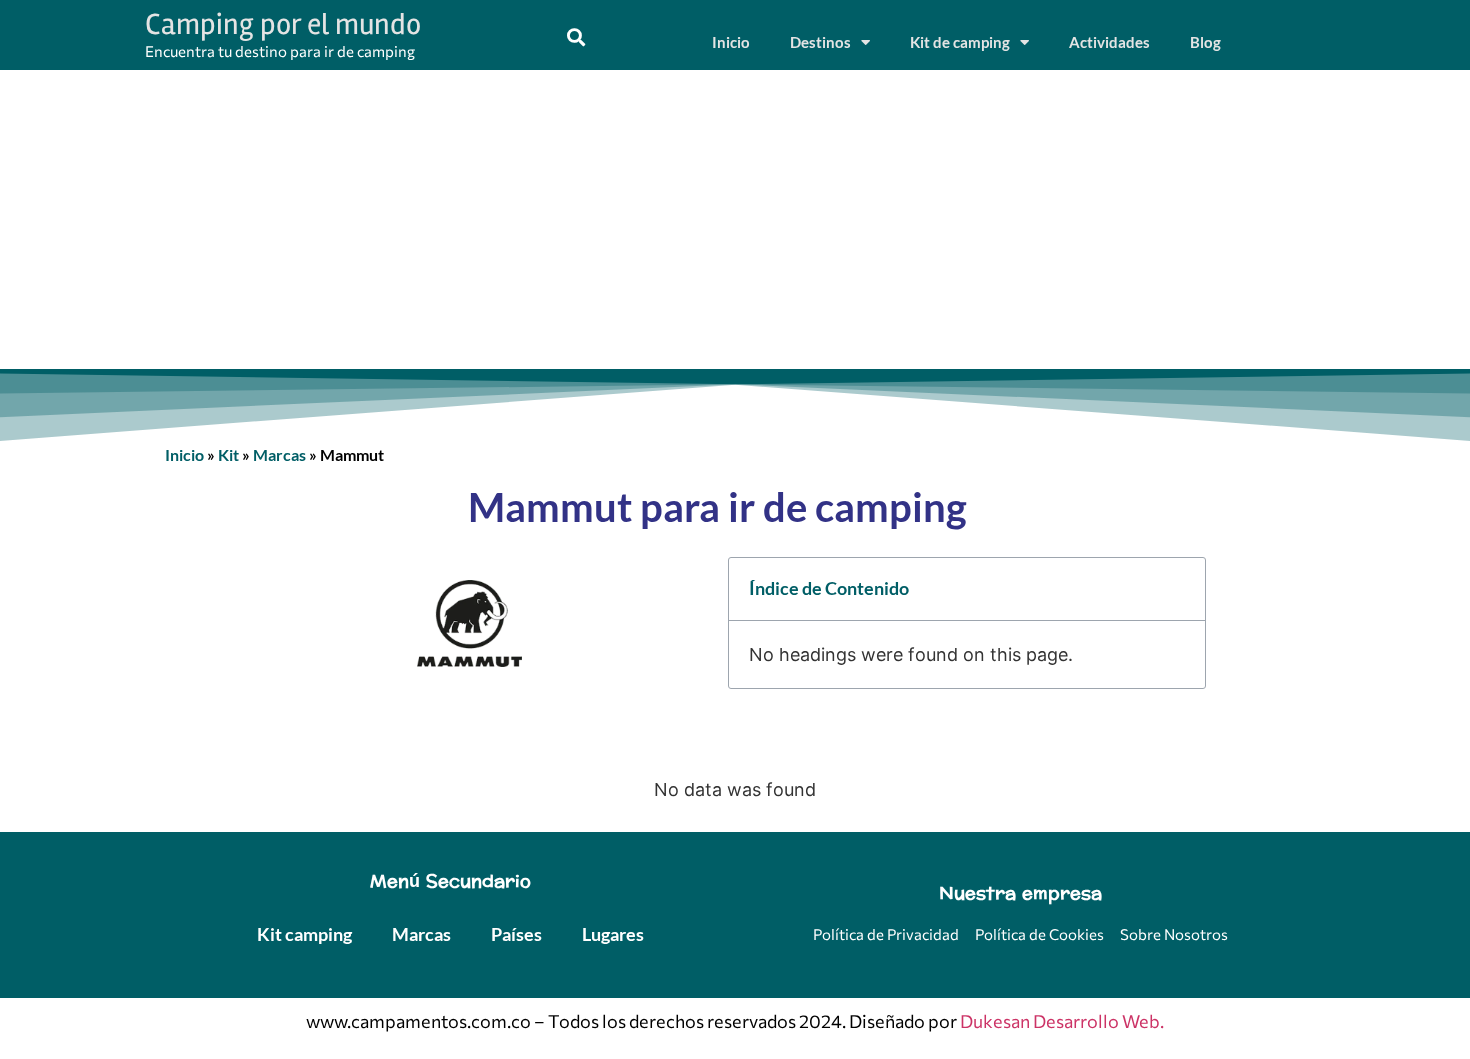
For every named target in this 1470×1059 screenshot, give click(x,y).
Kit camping (304, 934)
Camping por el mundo (283, 24)
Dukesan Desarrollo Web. (1062, 1021)
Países (516, 934)
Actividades (1109, 42)
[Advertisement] (735, 220)
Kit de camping (960, 42)
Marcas (279, 454)
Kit (228, 454)
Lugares (613, 934)
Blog (1205, 42)
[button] (575, 37)
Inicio (731, 42)
